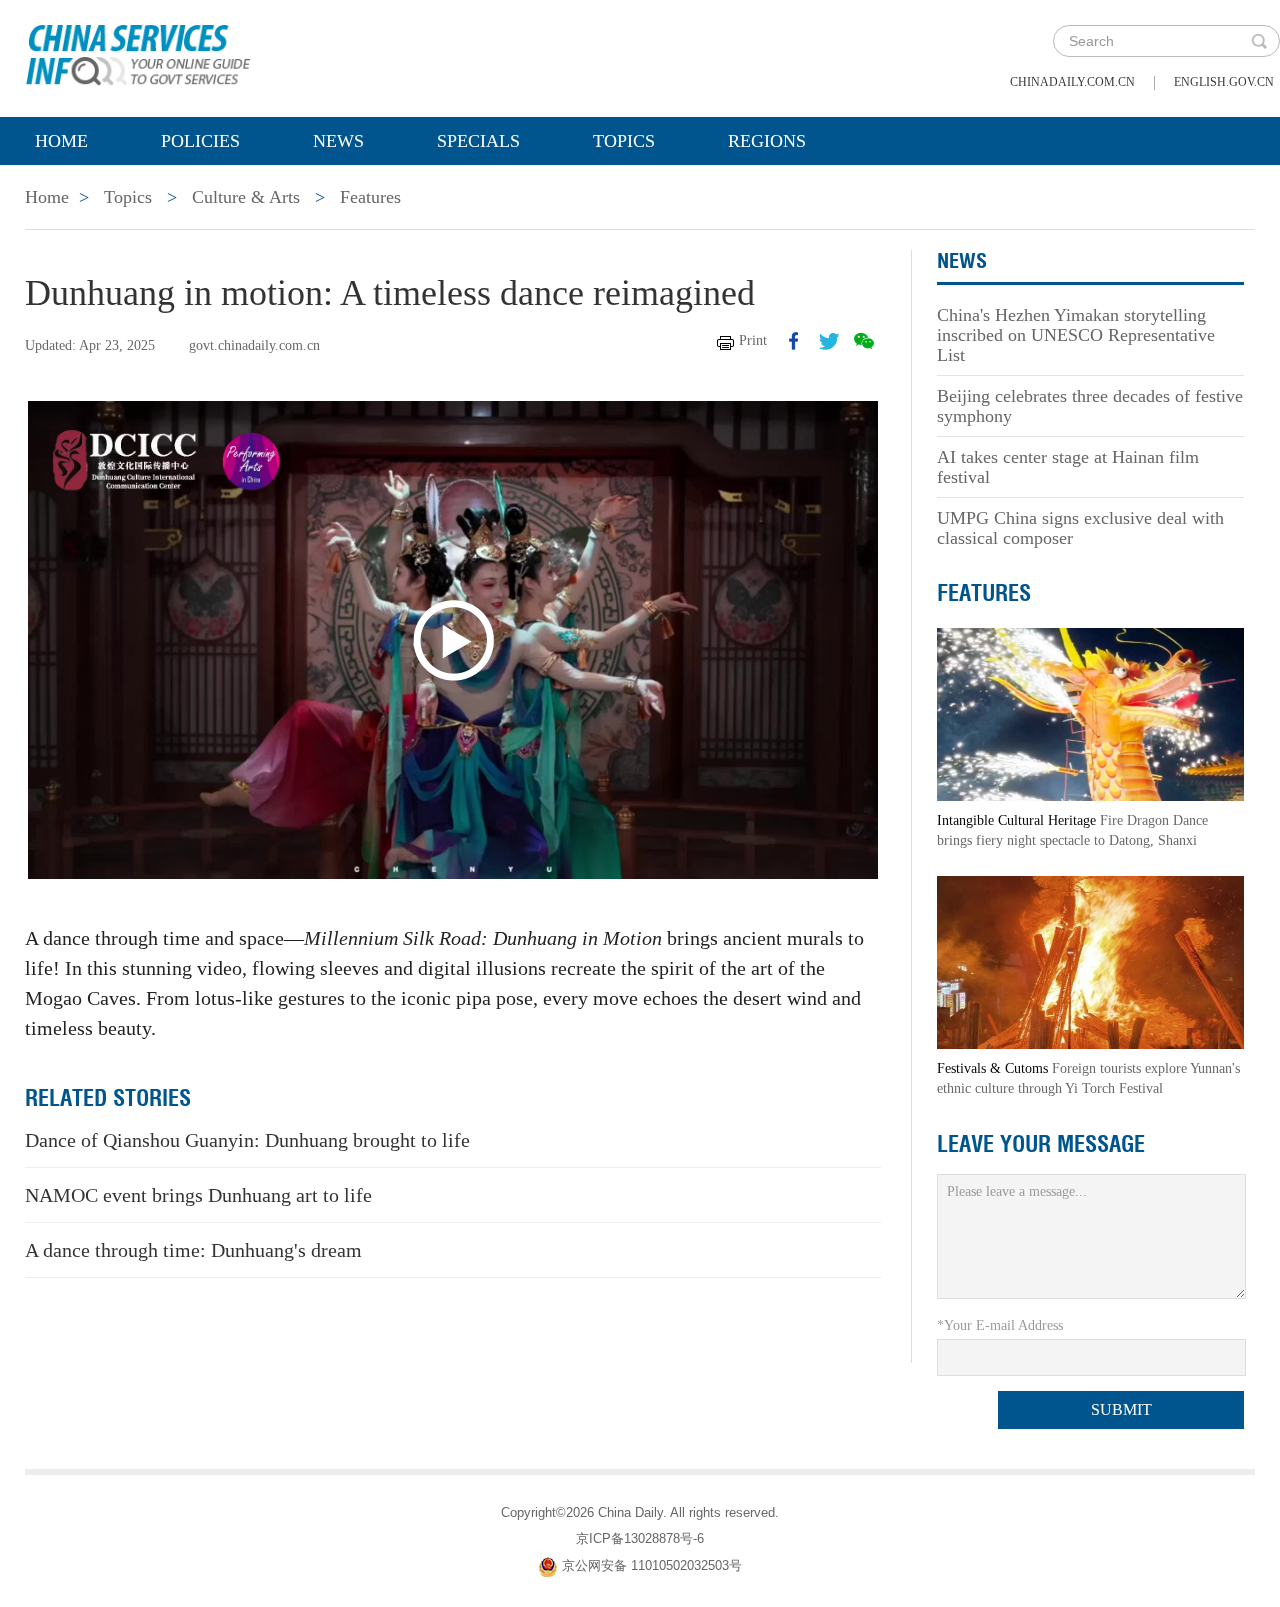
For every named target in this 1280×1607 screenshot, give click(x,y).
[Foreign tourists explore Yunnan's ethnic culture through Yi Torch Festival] (1091, 961)
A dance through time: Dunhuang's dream (193, 1250)
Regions (767, 141)
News (338, 141)
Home (61, 141)
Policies (200, 141)
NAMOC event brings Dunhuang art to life (198, 1195)
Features (370, 197)
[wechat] (864, 341)
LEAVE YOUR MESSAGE (1041, 1144)
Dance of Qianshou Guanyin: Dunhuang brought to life (247, 1140)
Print (753, 340)
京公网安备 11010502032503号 (652, 1566)
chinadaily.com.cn (1072, 82)
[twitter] (829, 341)
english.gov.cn (1224, 82)
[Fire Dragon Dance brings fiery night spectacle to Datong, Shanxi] (1091, 713)
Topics (624, 141)
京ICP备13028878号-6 (640, 1538)
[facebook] (794, 341)
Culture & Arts (246, 197)
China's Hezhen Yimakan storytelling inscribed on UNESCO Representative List (1076, 335)
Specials (478, 141)
